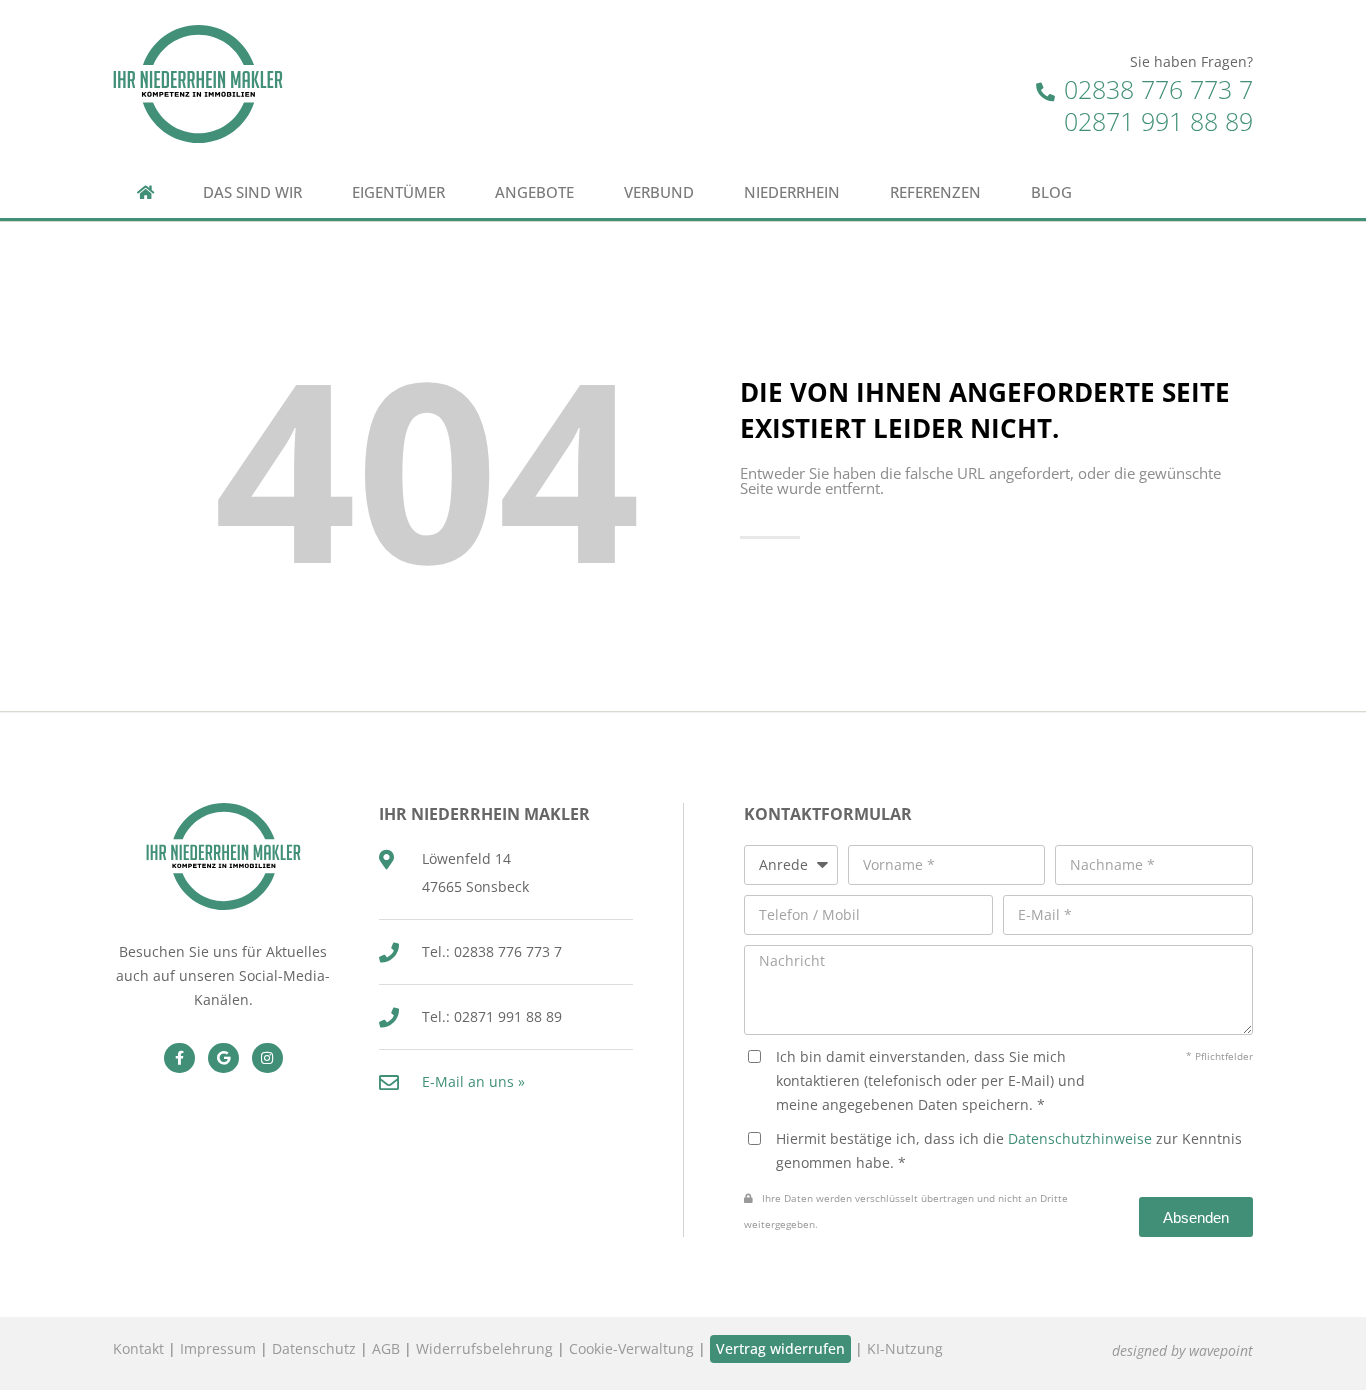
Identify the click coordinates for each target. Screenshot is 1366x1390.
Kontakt (138, 1348)
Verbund (659, 192)
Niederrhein (792, 192)
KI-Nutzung (905, 1348)
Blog (1051, 192)
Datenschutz (314, 1348)
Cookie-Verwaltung (631, 1348)
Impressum (218, 1348)
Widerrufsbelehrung (484, 1348)
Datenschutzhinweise (1080, 1138)
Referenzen (935, 192)
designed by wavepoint (1182, 1350)
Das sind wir (252, 192)
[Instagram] (267, 1058)
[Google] (223, 1058)
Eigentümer (398, 192)
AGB (386, 1348)
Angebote (534, 192)
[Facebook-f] (179, 1058)
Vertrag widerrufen (780, 1348)
